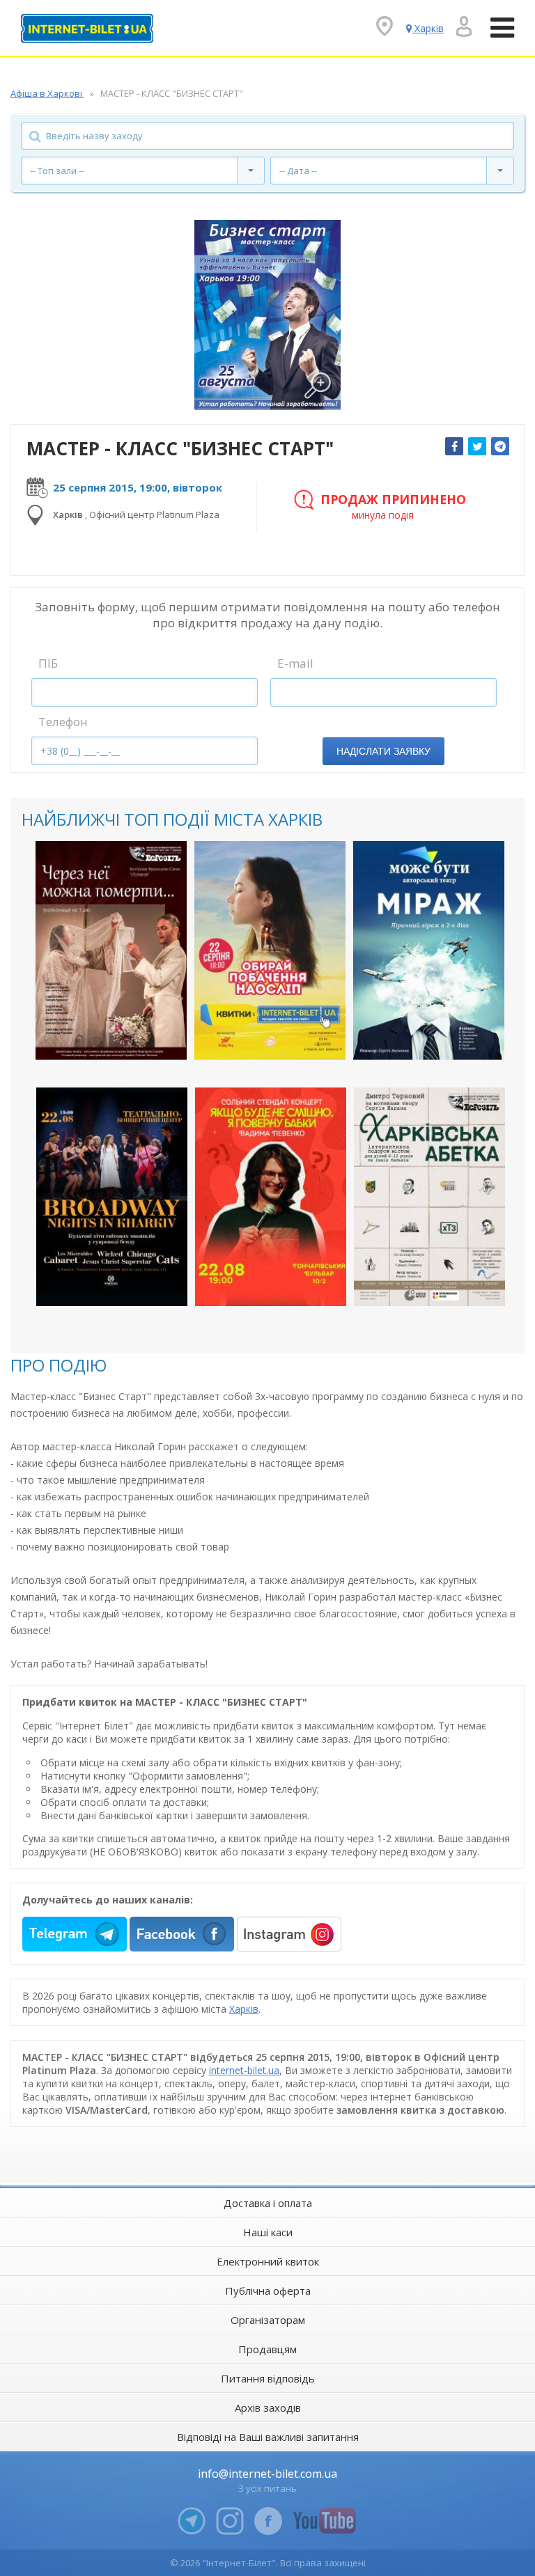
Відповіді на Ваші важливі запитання (268, 2437)
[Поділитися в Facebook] (454, 446)
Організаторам (268, 2320)
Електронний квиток (268, 2261)
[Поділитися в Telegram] (500, 446)
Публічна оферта (268, 2291)
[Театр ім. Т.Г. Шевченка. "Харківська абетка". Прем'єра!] (429, 1197)
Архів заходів (268, 2408)
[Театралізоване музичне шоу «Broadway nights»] (112, 1197)
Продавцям (267, 2349)
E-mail (295, 663)
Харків (244, 2009)
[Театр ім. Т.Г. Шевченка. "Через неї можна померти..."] (111, 950)
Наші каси (268, 2232)
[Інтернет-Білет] (87, 29)
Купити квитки (102, 1037)
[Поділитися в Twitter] (477, 446)
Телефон (63, 722)
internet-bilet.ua (244, 2070)
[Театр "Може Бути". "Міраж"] (429, 950)
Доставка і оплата (268, 2203)
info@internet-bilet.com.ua (267, 2474)
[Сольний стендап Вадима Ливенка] (271, 1197)
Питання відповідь (268, 2378)
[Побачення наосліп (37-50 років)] (270, 950)
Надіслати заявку (383, 751)
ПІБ (48, 663)
